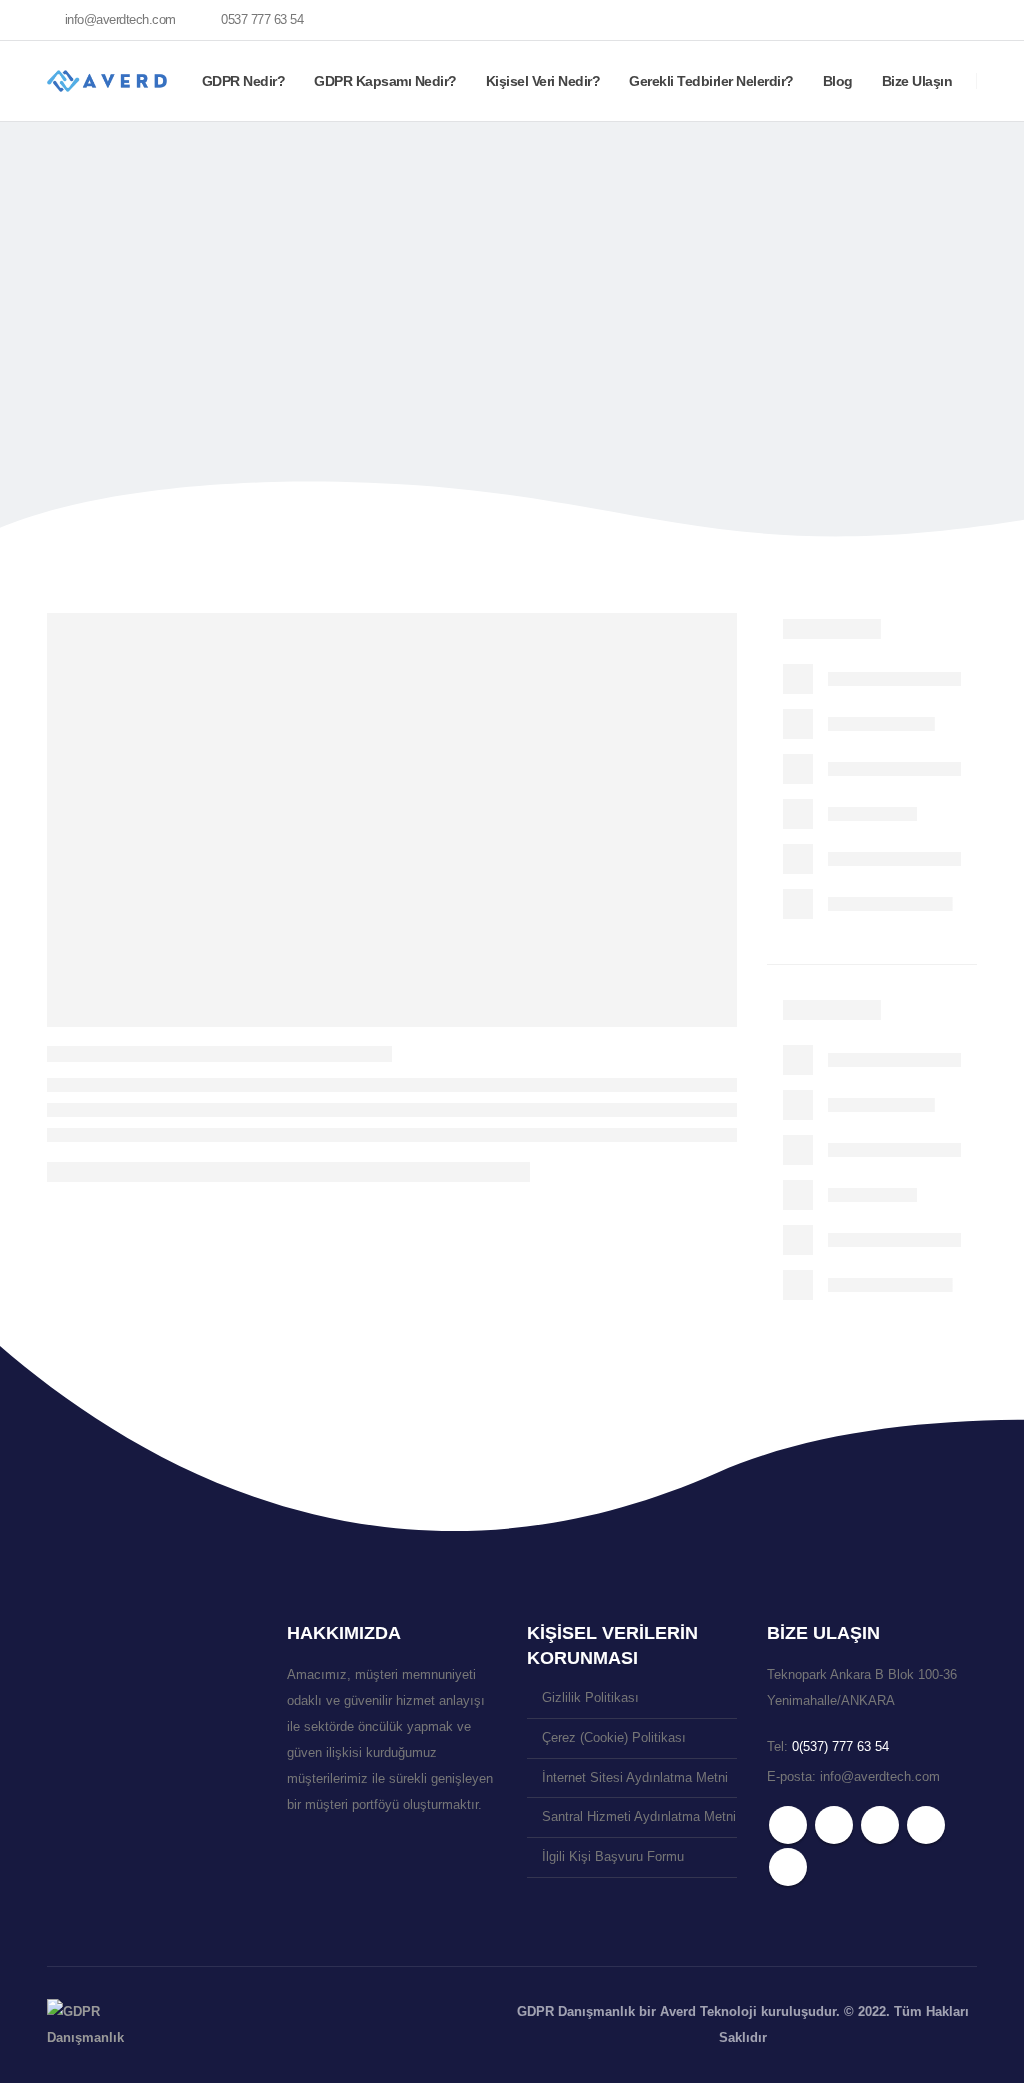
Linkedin (788, 1867)
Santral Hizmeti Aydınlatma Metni (639, 1817)
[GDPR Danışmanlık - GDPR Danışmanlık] (87, 2025)
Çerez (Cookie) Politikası (614, 1738)
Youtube (880, 1825)
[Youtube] (894, 20)
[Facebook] (826, 20)
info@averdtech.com (120, 20)
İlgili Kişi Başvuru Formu (613, 1857)
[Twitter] (860, 20)
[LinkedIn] (962, 20)
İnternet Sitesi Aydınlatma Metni (635, 1778)
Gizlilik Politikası (590, 1698)
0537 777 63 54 (262, 20)
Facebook (788, 1825)
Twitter (834, 1825)
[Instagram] (928, 20)
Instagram (926, 1825)
